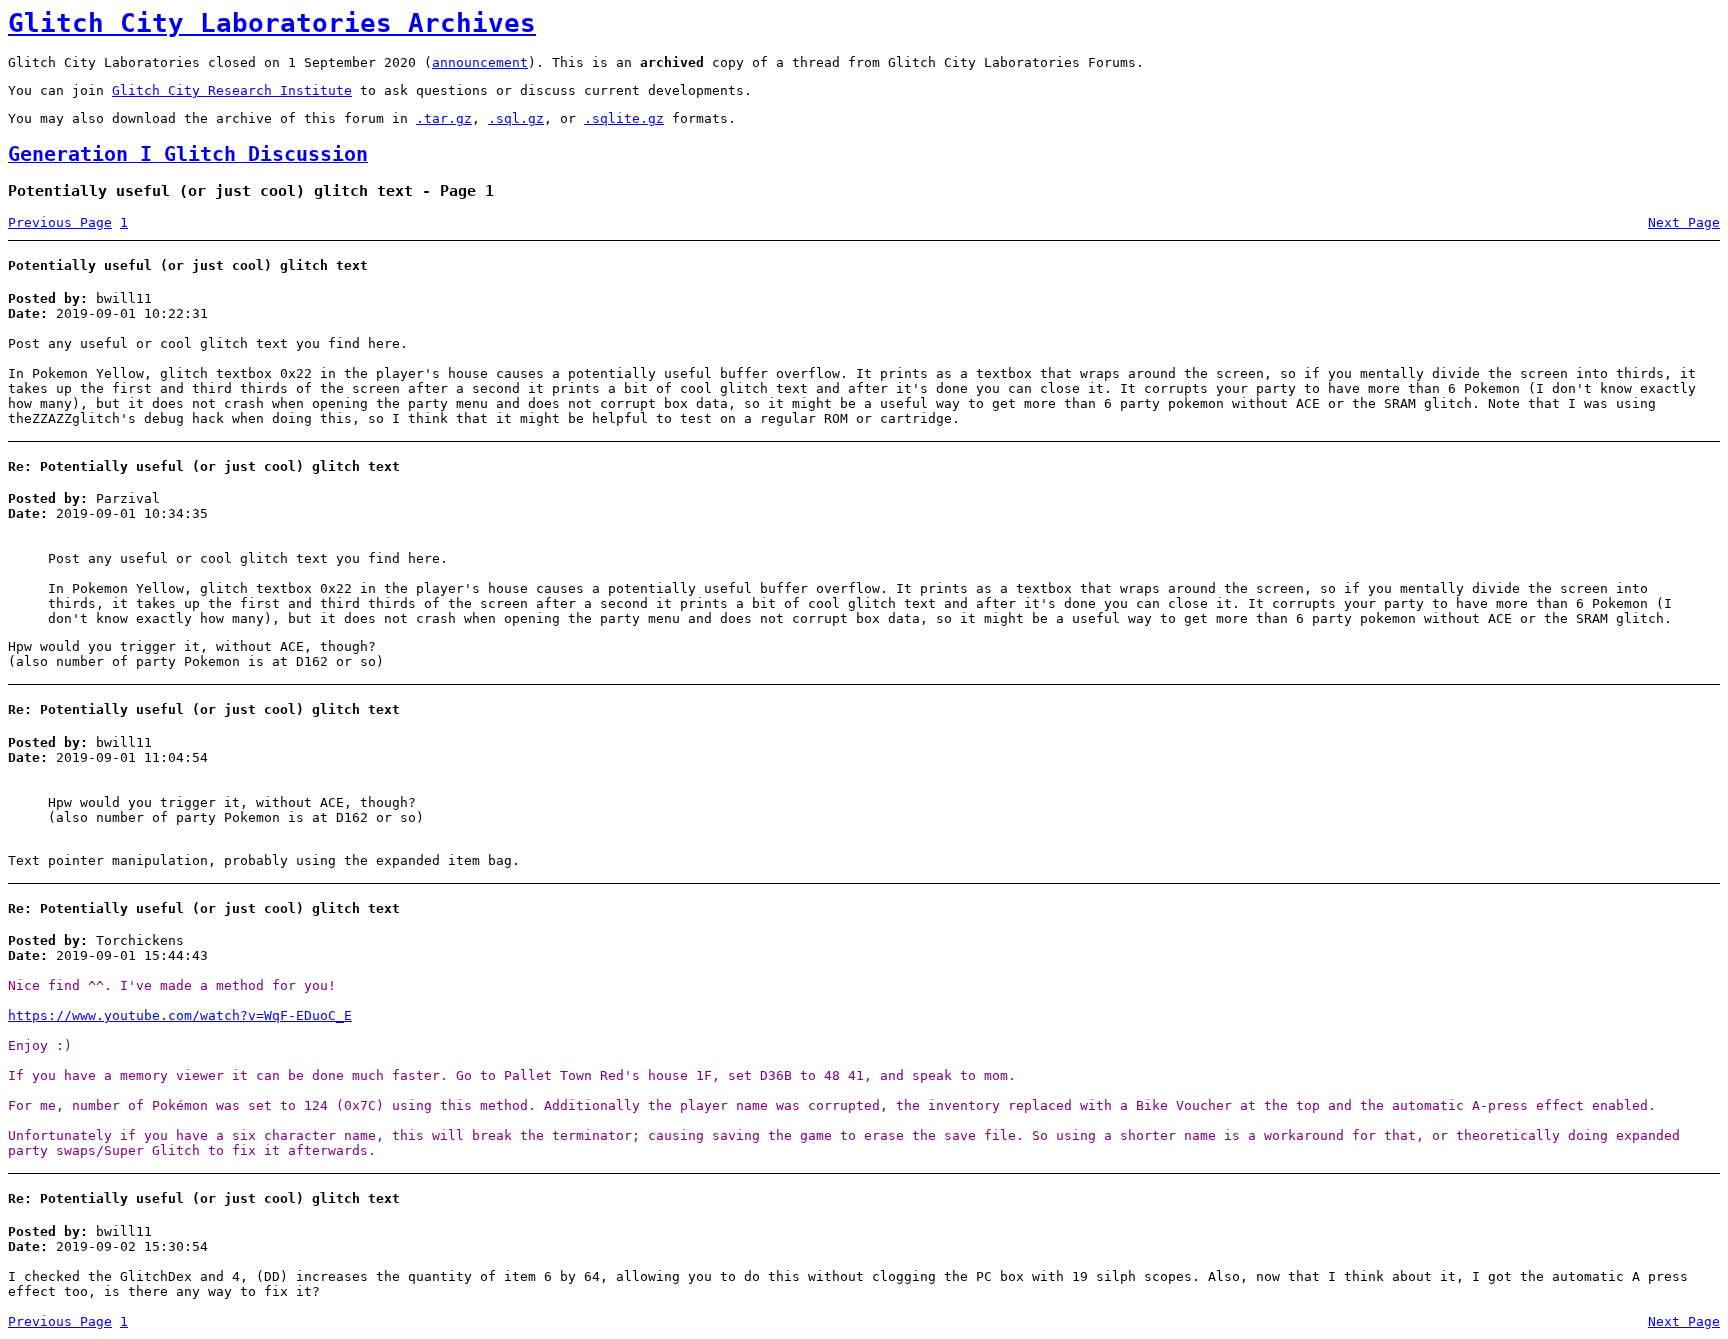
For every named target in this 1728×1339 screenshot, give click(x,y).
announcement (480, 62)
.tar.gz (444, 118)
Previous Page (60, 222)
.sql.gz (516, 118)
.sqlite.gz (624, 118)
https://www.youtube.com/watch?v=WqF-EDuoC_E (180, 1015)
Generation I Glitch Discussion (188, 154)
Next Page (1684, 222)
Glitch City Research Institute (232, 90)
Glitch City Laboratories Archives (272, 23)
